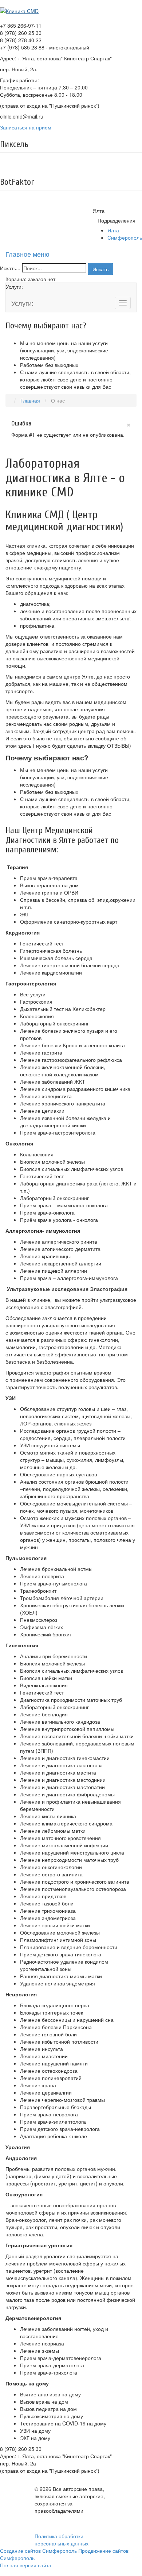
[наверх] (1, 2572)
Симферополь (125, 237)
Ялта (113, 230)
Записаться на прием (26, 127)
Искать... (10, 268)
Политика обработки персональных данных (62, 2540)
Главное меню (27, 254)
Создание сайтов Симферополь (39, 2551)
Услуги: (22, 303)
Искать (100, 269)
